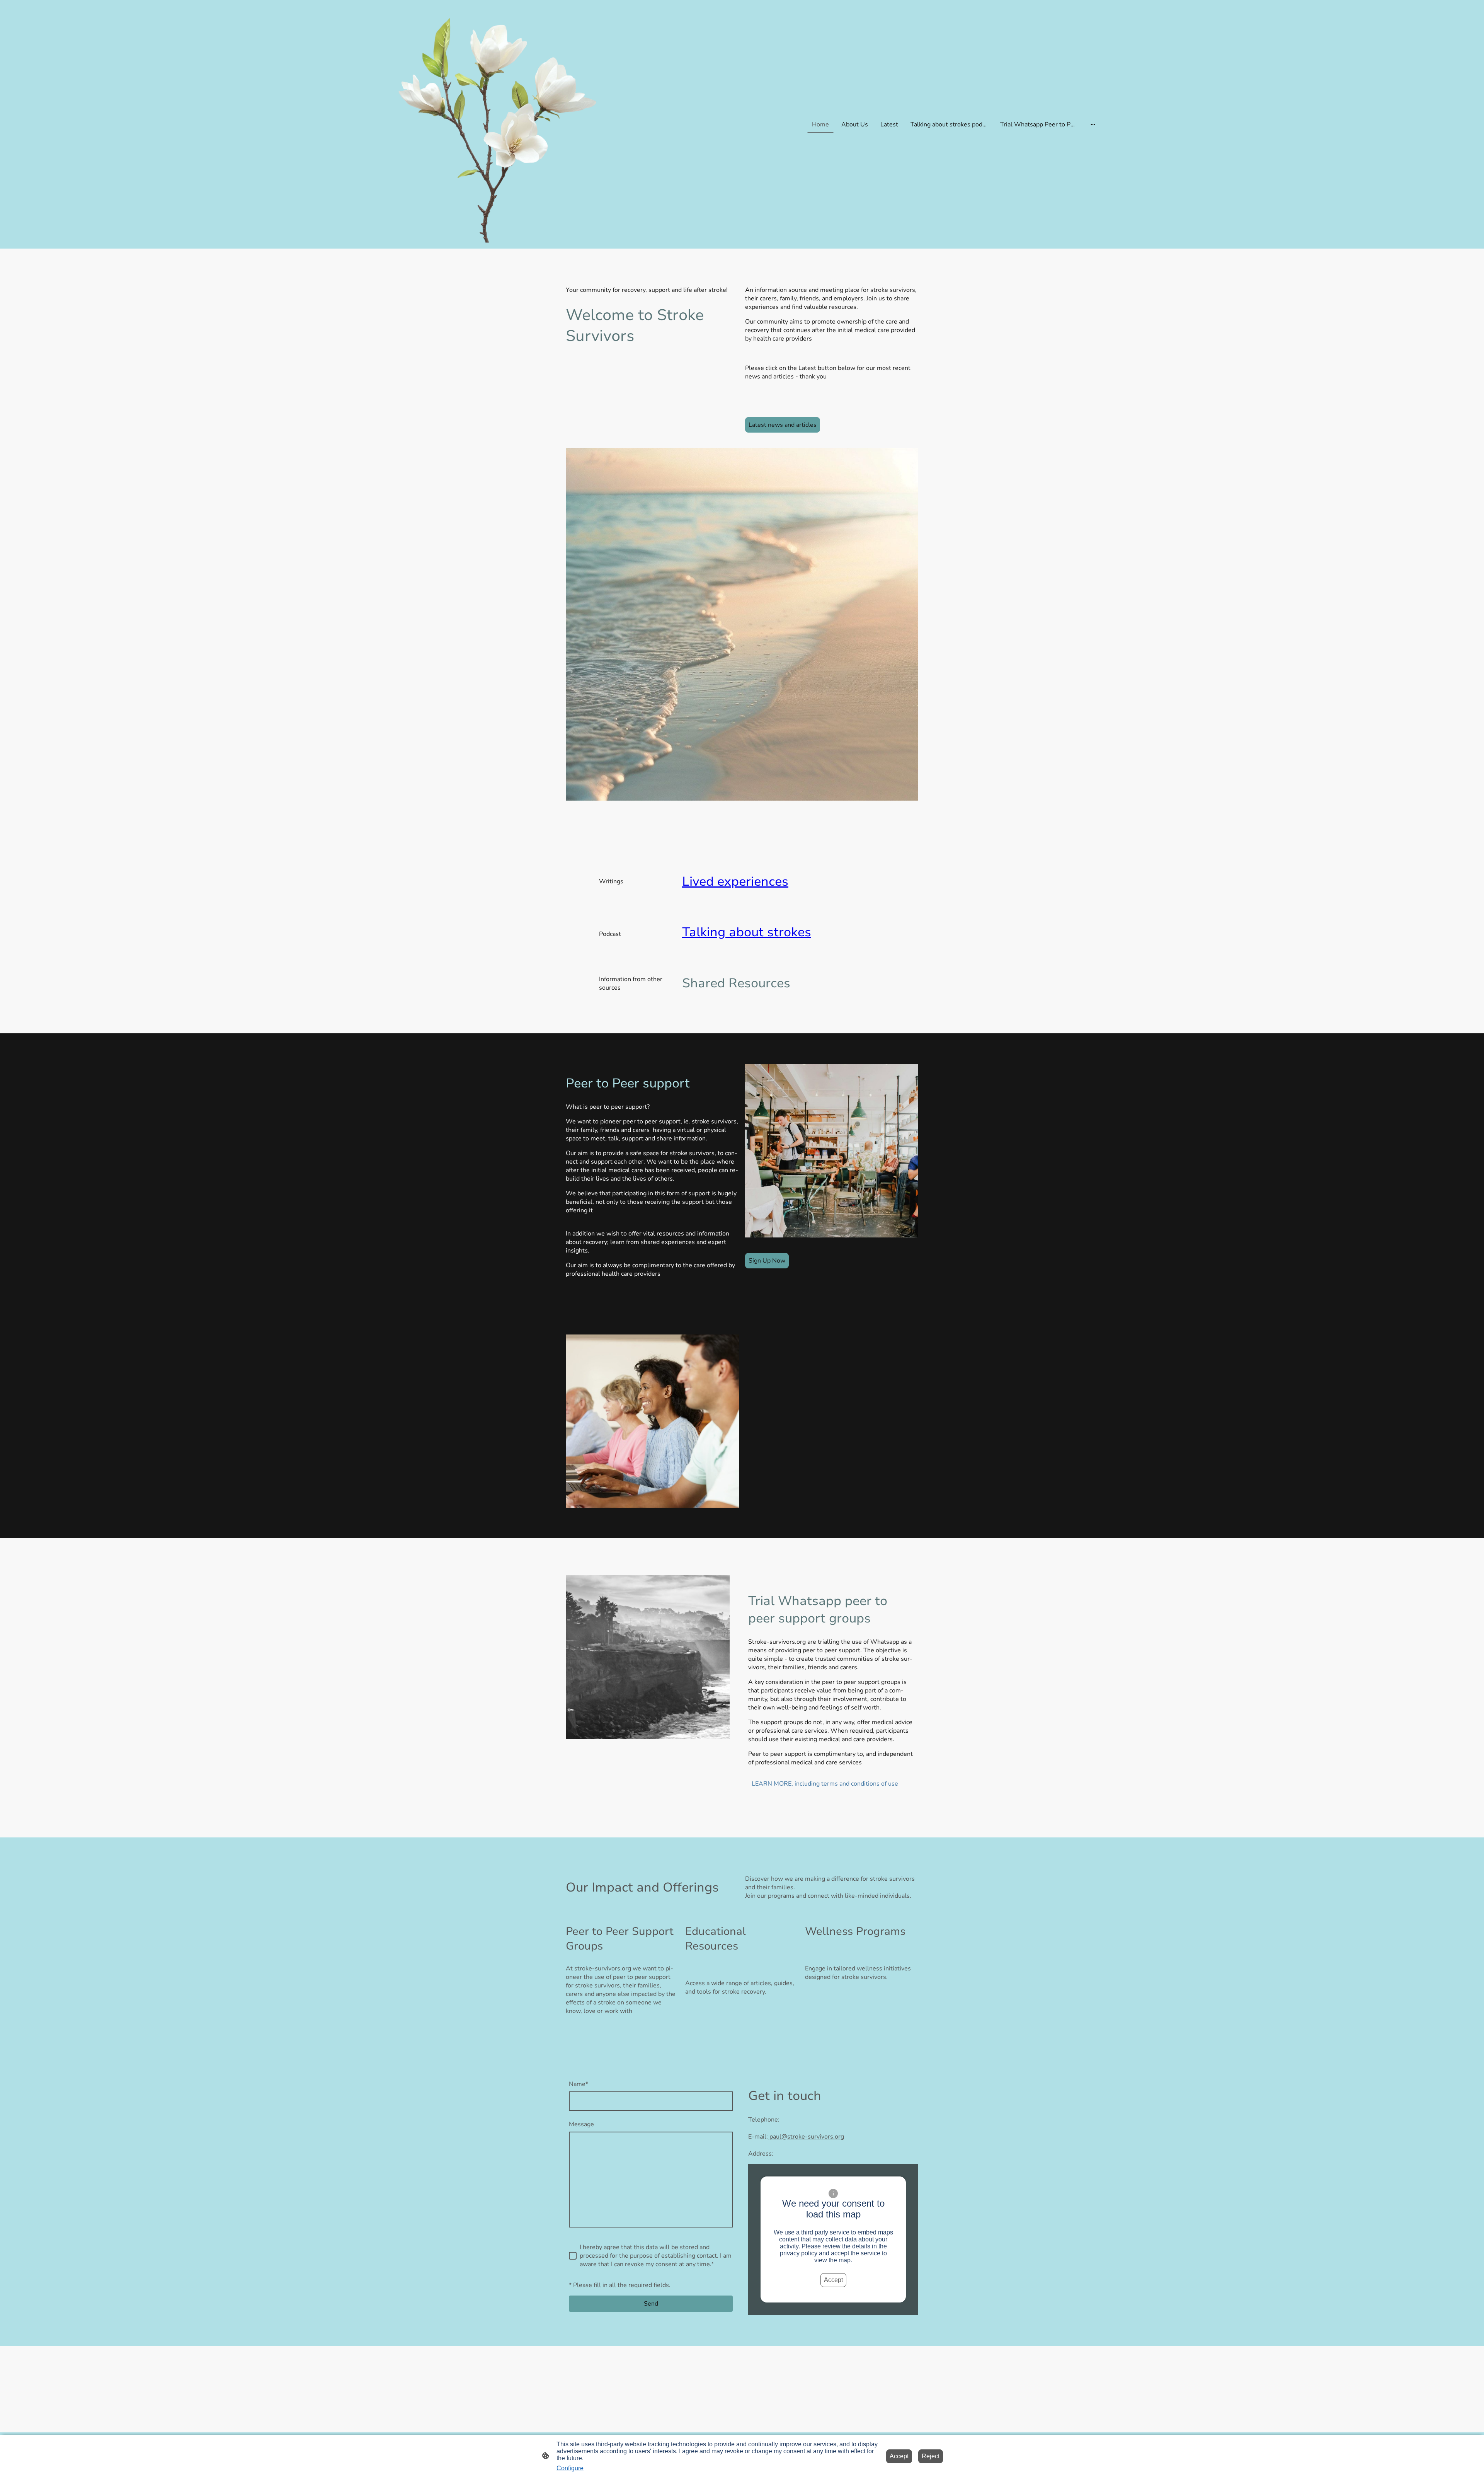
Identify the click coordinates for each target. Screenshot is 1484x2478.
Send (651, 2304)
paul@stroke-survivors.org (806, 2137)
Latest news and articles (783, 425)
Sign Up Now (767, 1261)
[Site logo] (499, 124)
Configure (570, 2468)
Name (579, 2084)
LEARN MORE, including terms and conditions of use (825, 1784)
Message (581, 2124)
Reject (931, 2456)
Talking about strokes (747, 932)
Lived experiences (735, 882)
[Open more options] (1093, 124)
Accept (833, 2280)
